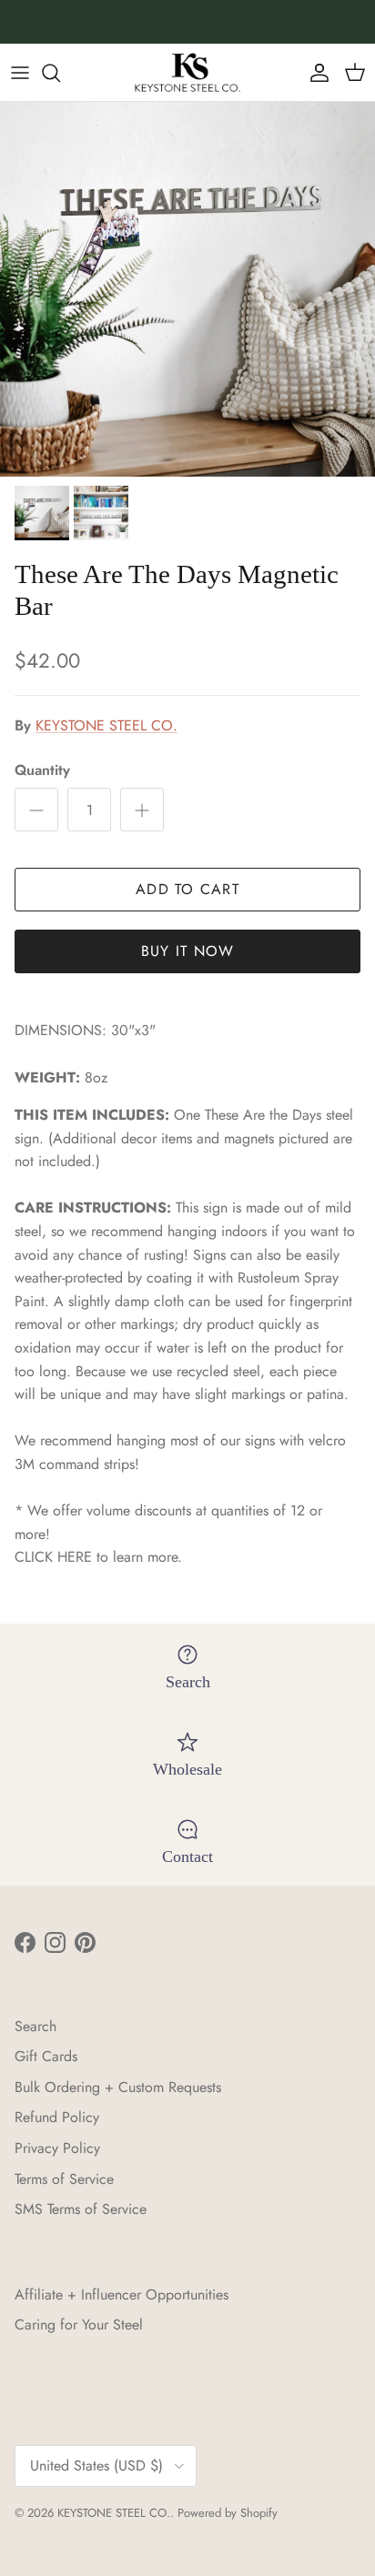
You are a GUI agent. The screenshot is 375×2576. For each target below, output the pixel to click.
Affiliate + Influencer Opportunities (122, 2294)
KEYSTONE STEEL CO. (106, 725)
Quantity (42, 770)
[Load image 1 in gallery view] (187, 289)
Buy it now (188, 951)
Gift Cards (46, 2056)
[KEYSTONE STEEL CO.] (187, 72)
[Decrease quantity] (36, 810)
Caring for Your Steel (79, 2324)
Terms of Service (64, 2179)
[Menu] (20, 73)
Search (35, 2026)
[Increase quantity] (142, 810)
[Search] (60, 73)
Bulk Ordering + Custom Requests (118, 2087)
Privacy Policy (57, 2148)
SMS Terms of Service (81, 2209)
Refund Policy (57, 2117)
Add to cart (187, 889)
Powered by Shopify (228, 2513)
